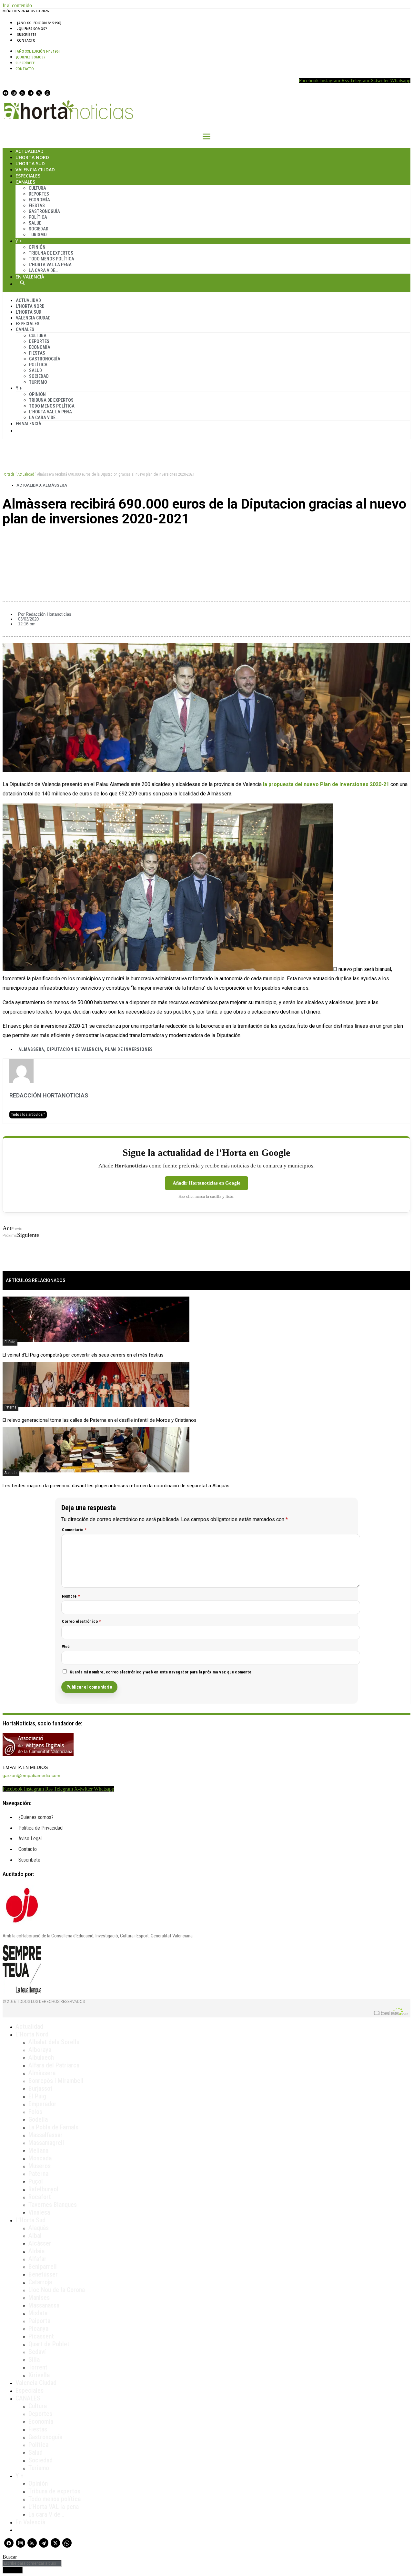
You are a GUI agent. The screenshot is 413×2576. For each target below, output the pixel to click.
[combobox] (32, 2563)
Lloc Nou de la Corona (57, 2290)
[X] (39, 93)
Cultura (37, 188)
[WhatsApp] (47, 93)
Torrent (38, 2367)
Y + (19, 241)
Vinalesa (39, 2212)
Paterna (10, 1407)
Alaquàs (11, 1473)
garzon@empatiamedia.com (31, 1775)
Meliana (38, 2150)
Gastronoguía (44, 211)
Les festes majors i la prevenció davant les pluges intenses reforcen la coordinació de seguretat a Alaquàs (116, 1486)
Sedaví (37, 2352)
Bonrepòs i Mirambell (56, 2081)
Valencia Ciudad (35, 170)
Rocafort (40, 2197)
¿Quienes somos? (32, 29)
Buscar (22, 283)
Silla (34, 2359)
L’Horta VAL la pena (54, 2507)
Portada (9, 474)
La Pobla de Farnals (53, 2127)
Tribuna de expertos (51, 253)
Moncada (40, 2158)
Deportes (39, 194)
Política (38, 217)
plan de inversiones (129, 1049)
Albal (35, 2236)
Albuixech (41, 2057)
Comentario (74, 1530)
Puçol (36, 2181)
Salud (35, 223)
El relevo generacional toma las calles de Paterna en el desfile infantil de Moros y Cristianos (100, 1420)
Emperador (42, 2104)
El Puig (10, 1342)
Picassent (41, 2336)
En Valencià (30, 277)
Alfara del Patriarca (54, 2065)
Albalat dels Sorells (54, 2042)
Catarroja (40, 2282)
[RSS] (22, 93)
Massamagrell (46, 2143)
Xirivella (39, 2375)
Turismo (38, 235)
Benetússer (43, 2274)
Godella (38, 2119)
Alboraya (40, 2050)
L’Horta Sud (30, 163)
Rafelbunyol (43, 2189)
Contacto (26, 40)
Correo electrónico (81, 1621)
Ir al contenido (17, 5)
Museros (40, 2166)
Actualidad (30, 151)
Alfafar (37, 2259)
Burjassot (40, 2088)
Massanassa (44, 2305)
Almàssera (55, 485)
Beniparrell (43, 2267)
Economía (39, 200)
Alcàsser (40, 2243)
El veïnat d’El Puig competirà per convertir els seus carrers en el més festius (83, 1355)
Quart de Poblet (49, 2344)
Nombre (71, 1596)
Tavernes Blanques (53, 2205)
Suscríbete (27, 35)
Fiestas (37, 206)
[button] (206, 541)
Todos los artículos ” (28, 1115)
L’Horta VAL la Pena (50, 265)
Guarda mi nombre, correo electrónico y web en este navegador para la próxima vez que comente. (161, 1672)
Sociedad (39, 229)
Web (66, 1647)
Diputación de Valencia (75, 1049)
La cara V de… (43, 270)
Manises (39, 2298)
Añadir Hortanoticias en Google (206, 1183)
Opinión (37, 247)
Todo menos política (51, 259)
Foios (35, 2112)
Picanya (38, 2329)
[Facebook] (5, 93)
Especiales (28, 176)
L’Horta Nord (32, 157)
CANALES (28, 2398)
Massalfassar (45, 2135)
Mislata (38, 2313)
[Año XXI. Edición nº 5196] (39, 23)
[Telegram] (31, 93)
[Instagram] (14, 93)
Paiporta (39, 2321)
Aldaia (36, 2251)
